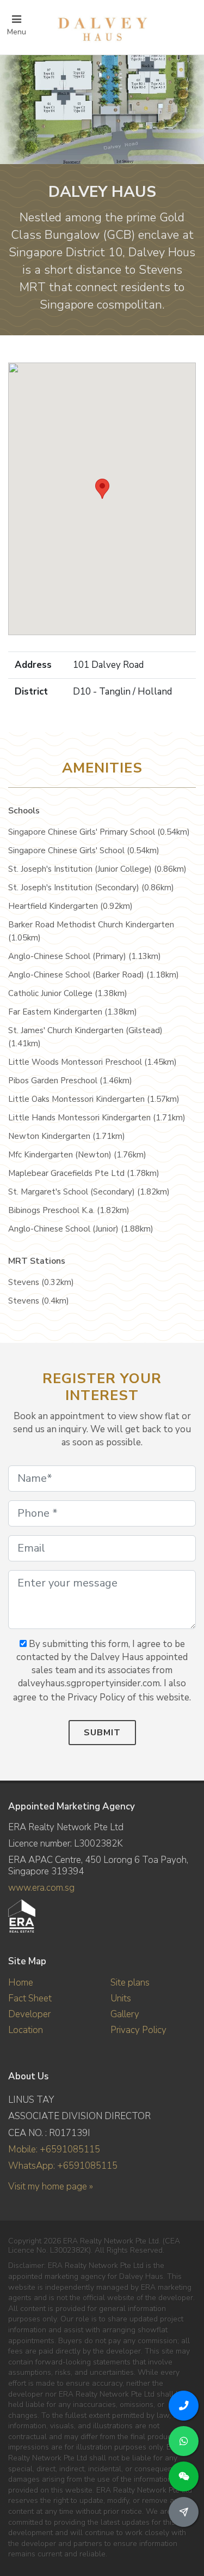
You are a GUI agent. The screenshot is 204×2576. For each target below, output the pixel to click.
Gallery (125, 2014)
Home (21, 1983)
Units (121, 1998)
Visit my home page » (51, 2186)
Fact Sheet (30, 1998)
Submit (102, 1733)
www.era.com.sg (41, 1888)
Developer (29, 2014)
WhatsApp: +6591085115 (63, 2166)
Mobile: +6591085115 (54, 2149)
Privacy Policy (138, 2030)
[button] (102, 489)
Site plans (130, 1983)
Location (26, 2030)
